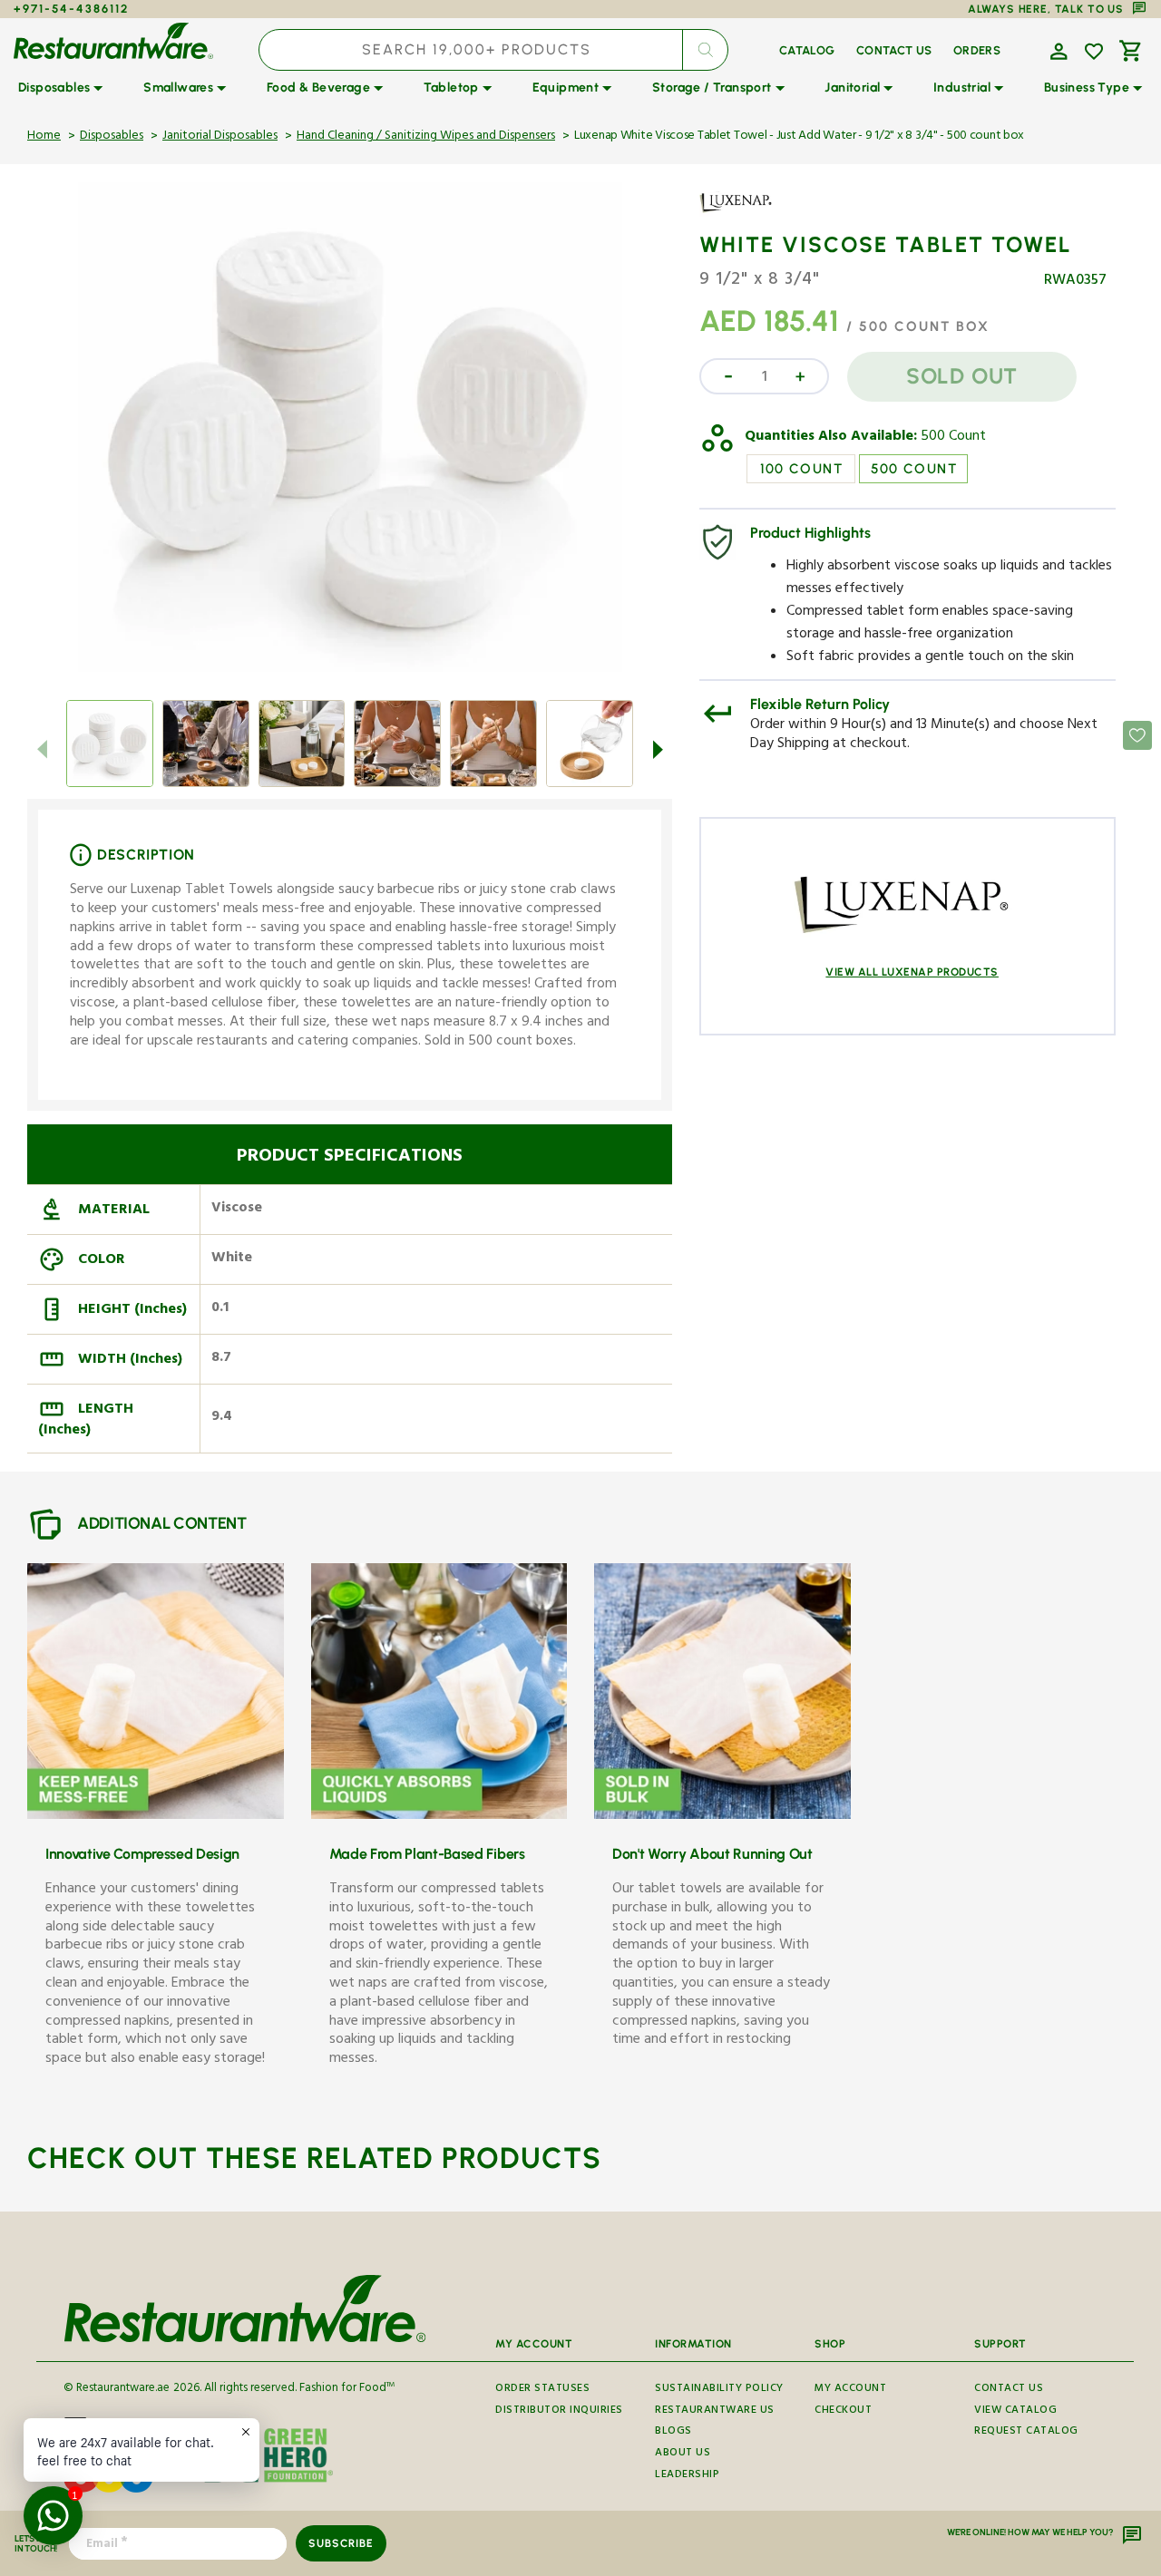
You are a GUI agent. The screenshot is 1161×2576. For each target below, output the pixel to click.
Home (44, 137)
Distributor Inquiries (559, 2411)
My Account (850, 2391)
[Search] (705, 50)
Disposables (112, 137)
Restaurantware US (715, 2411)
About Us (683, 2454)
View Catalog (1015, 2411)
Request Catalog (1026, 2432)
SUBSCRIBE (341, 2543)
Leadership (687, 2476)
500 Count (953, 438)
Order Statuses (542, 2391)
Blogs (673, 2432)
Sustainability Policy (719, 2391)
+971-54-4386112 (71, 9)
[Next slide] (658, 749)
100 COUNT (802, 469)
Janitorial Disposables (220, 137)
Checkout (843, 2411)
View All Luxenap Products (912, 972)
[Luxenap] (752, 216)
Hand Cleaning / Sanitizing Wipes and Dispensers (426, 137)
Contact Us (1009, 2391)
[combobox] (494, 50)
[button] (1057, 50)
